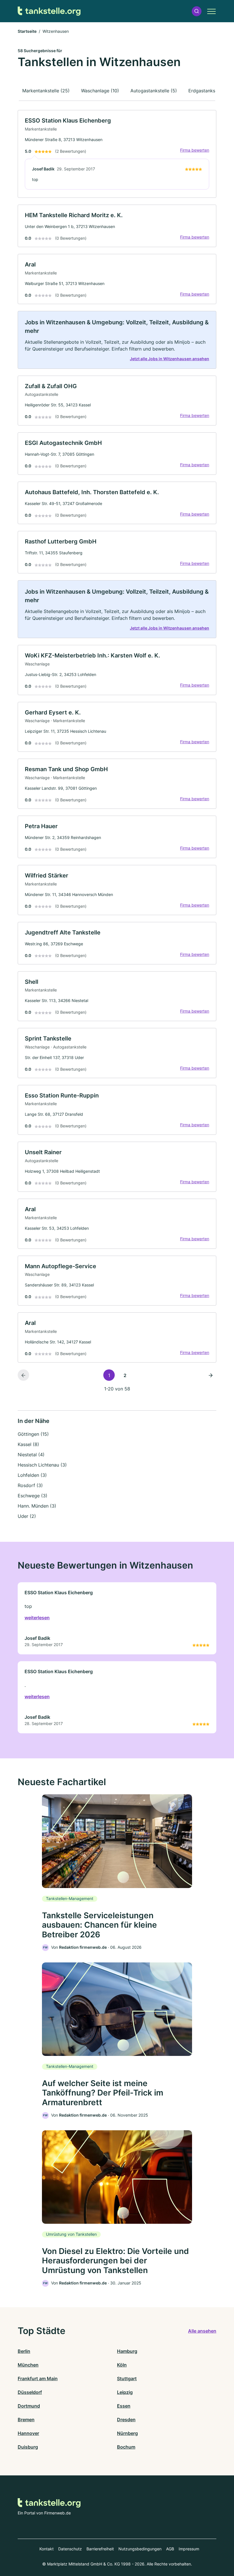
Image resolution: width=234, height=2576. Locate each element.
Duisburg (28, 2447)
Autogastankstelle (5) (154, 91)
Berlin (24, 2351)
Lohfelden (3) (32, 1475)
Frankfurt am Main (38, 2379)
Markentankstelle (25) (46, 91)
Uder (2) (27, 1516)
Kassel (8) (28, 1444)
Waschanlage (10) (100, 91)
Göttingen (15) (33, 1434)
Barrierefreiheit (100, 2549)
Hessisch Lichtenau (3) (42, 1465)
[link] (117, 154)
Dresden (126, 2420)
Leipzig (125, 2392)
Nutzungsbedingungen (140, 2549)
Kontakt (47, 2549)
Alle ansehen (202, 2331)
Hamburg (127, 2351)
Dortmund (29, 2406)
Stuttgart (127, 2379)
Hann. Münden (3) (37, 1506)
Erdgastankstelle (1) (210, 91)
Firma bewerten (195, 150)
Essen (124, 2406)
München (28, 2365)
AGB (170, 2549)
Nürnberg (127, 2433)
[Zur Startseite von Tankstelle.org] (49, 11)
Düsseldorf (30, 2392)
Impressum (189, 2549)
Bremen (26, 2420)
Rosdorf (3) (30, 1485)
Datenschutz (70, 2549)
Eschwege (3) (33, 1496)
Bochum (126, 2447)
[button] (197, 11)
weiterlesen (37, 1618)
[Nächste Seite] (211, 1375)
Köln (122, 2365)
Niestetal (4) (31, 1455)
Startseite (27, 31)
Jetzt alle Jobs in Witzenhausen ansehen (170, 359)
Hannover (28, 2433)
